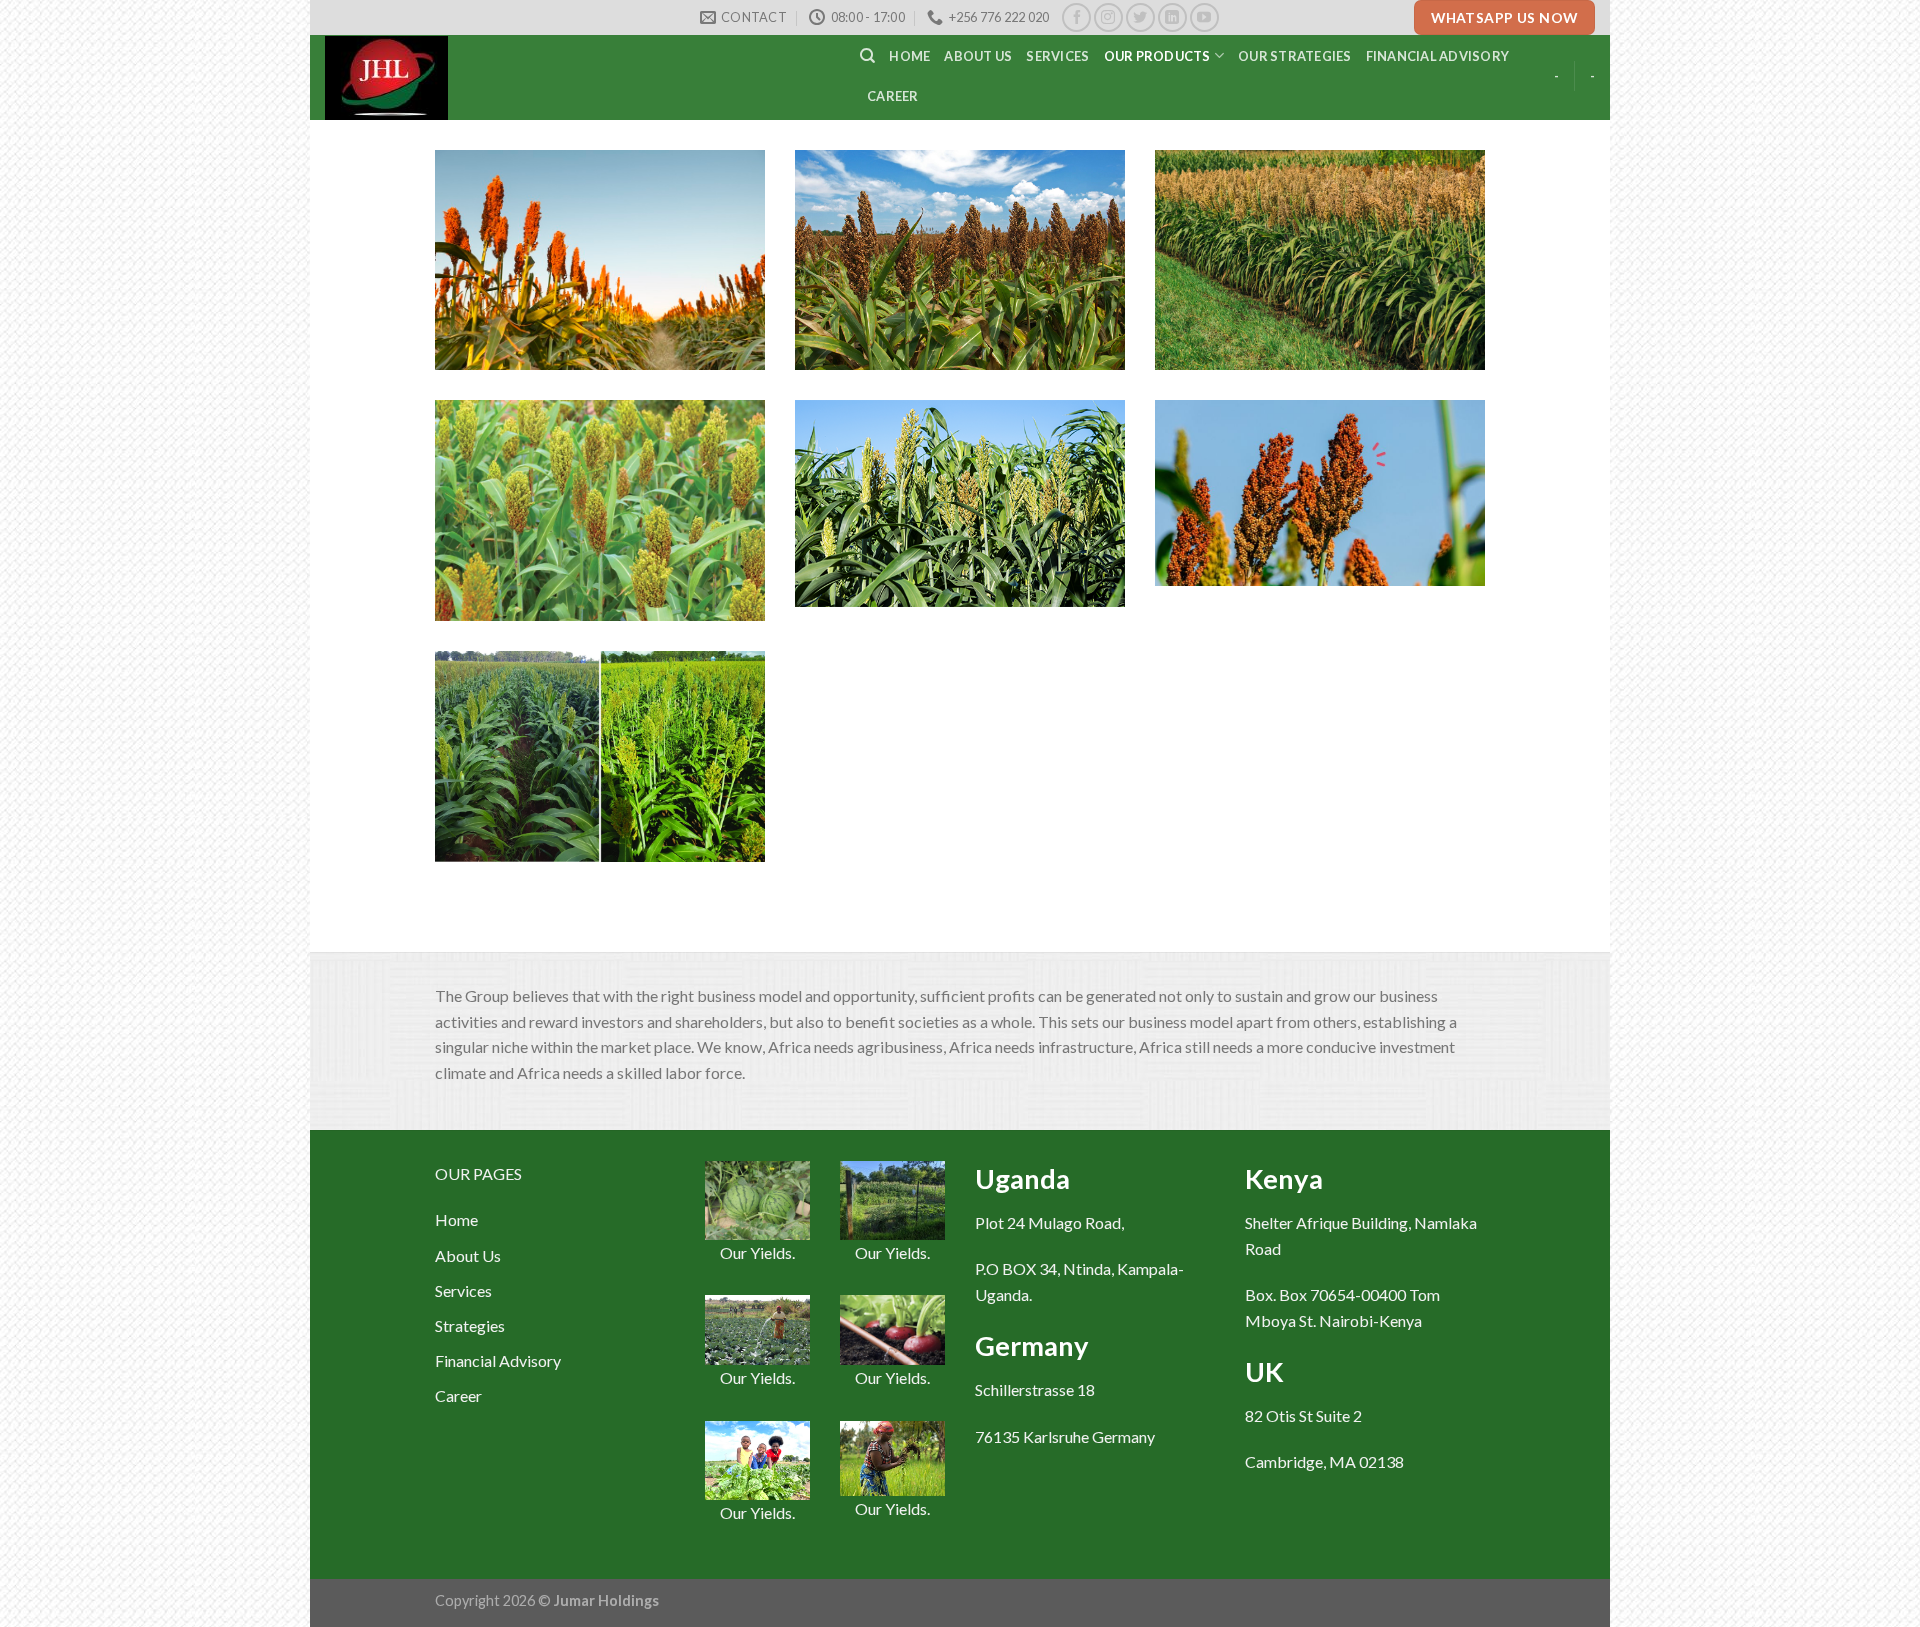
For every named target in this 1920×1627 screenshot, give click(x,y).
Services (1057, 56)
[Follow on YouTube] (1204, 17)
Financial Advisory (1438, 56)
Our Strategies (1295, 56)
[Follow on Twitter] (1140, 17)
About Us (468, 1255)
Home (909, 56)
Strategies (470, 1325)
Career (893, 96)
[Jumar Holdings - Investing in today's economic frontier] (577, 78)
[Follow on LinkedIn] (1172, 17)
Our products (1157, 56)
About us (978, 56)
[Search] (867, 56)
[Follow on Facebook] (1076, 17)
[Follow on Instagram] (1108, 17)
